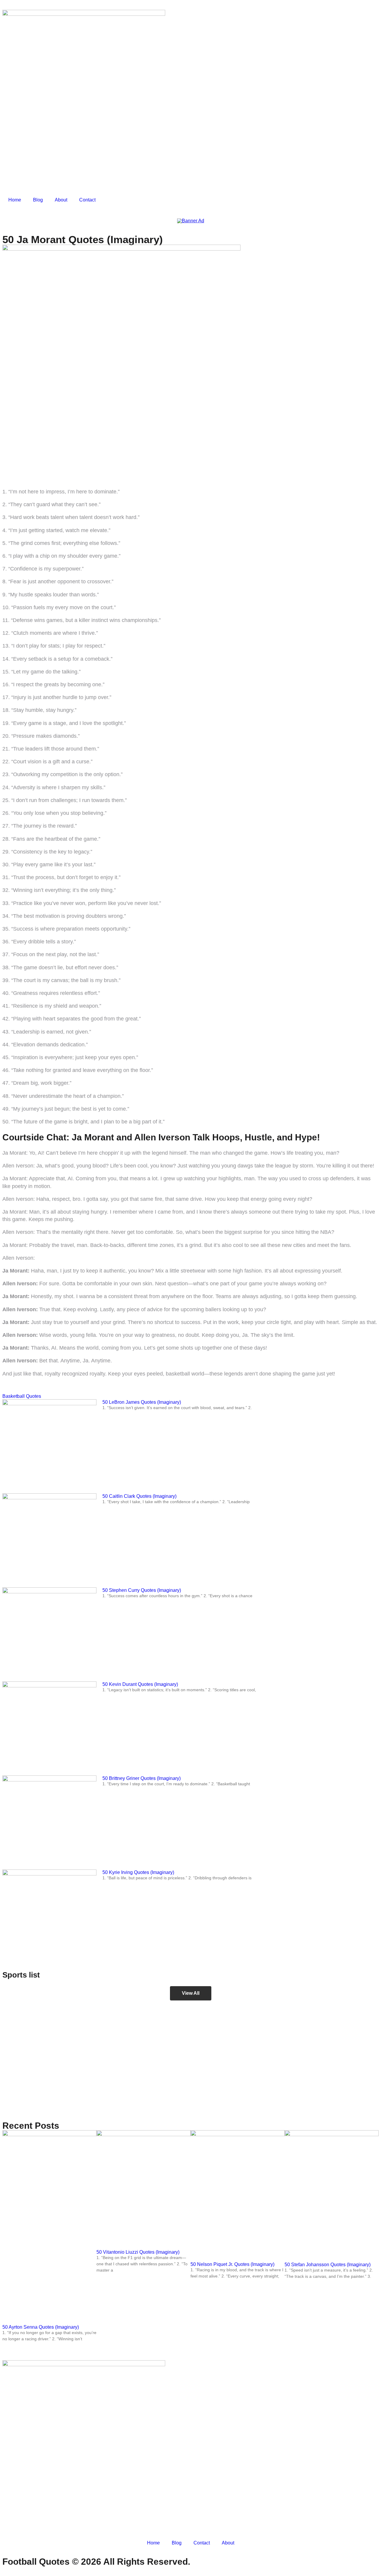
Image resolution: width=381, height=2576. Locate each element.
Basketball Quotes (22, 1396)
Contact (87, 200)
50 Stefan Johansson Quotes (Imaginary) (328, 2265)
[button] (191, 1993)
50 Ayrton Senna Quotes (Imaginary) (41, 2327)
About (61, 200)
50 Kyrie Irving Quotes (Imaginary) (138, 1872)
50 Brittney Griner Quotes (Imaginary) (142, 1778)
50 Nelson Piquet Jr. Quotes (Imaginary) (232, 2264)
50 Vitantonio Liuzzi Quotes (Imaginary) (138, 2252)
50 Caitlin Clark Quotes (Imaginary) (139, 1496)
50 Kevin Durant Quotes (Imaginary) (140, 1684)
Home (15, 200)
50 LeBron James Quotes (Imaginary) (142, 1402)
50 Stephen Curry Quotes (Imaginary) (142, 1590)
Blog (38, 200)
